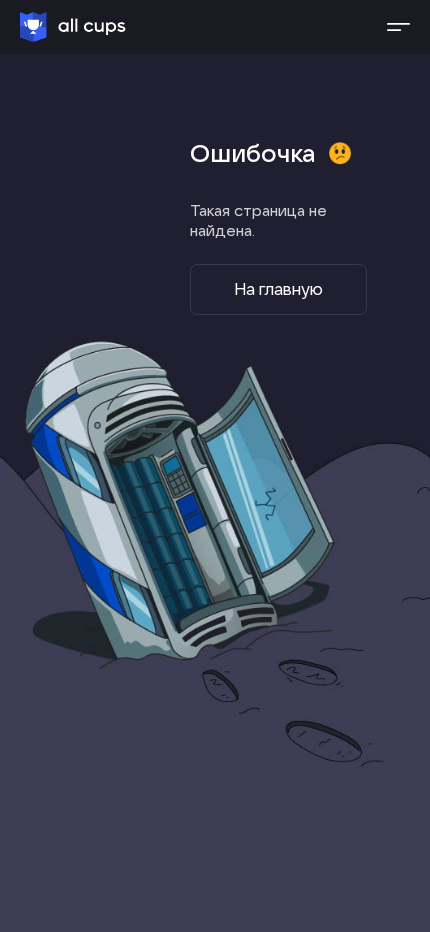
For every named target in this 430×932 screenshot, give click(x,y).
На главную (278, 288)
